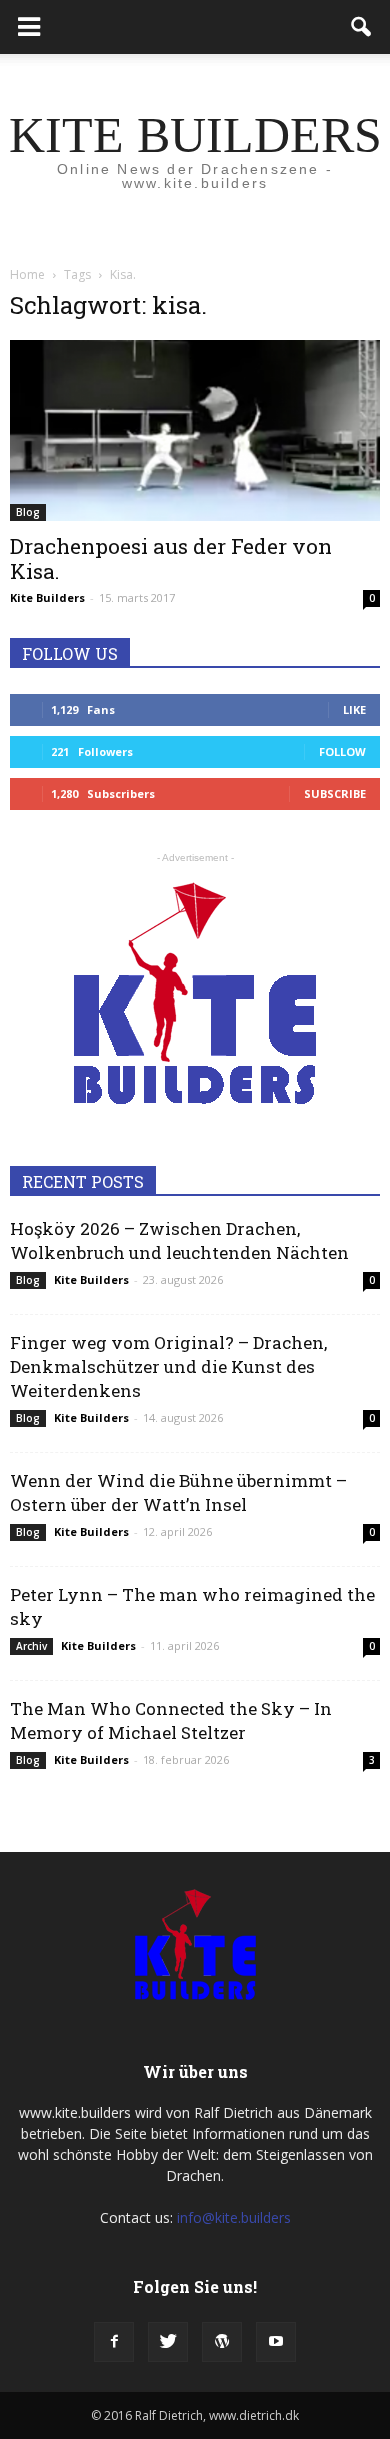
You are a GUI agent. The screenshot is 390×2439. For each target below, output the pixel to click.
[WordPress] (222, 2342)
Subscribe (335, 793)
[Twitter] (168, 2342)
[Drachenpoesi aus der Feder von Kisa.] (195, 430)
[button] (362, 27)
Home (27, 274)
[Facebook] (114, 2342)
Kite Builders (47, 597)
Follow (342, 751)
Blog (28, 512)
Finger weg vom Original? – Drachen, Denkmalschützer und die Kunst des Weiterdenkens (168, 1366)
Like (354, 709)
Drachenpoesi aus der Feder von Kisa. (171, 558)
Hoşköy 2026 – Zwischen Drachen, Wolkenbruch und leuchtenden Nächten (179, 1240)
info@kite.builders (234, 2217)
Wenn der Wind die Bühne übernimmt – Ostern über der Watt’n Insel (178, 1492)
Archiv (31, 1646)
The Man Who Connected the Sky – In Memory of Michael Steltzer (171, 1720)
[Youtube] (276, 2342)
